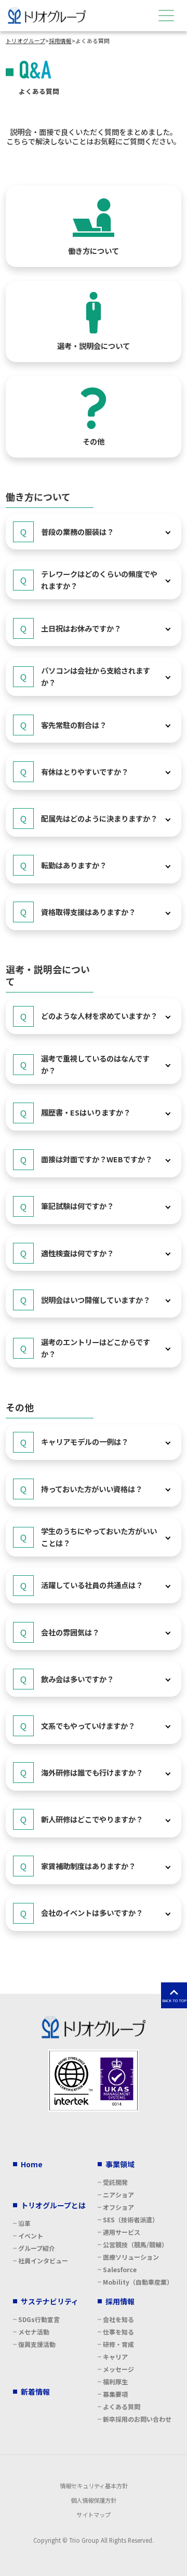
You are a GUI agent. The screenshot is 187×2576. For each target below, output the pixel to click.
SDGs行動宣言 (39, 2319)
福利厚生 (115, 2382)
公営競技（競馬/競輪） (135, 2244)
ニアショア (118, 2195)
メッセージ (118, 2369)
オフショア (118, 2207)
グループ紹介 (37, 2248)
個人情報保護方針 (94, 2500)
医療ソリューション (131, 2257)
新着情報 (35, 2392)
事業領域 (120, 2164)
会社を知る (118, 2319)
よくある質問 (122, 2406)
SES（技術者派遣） (131, 2219)
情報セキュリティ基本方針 (94, 2486)
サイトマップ (94, 2515)
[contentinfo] (94, 2285)
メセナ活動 (34, 2332)
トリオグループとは (53, 2205)
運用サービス (122, 2232)
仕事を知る (118, 2332)
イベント (31, 2236)
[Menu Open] (166, 16)
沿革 (24, 2223)
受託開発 (115, 2182)
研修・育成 (118, 2344)
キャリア (115, 2357)
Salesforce (120, 2269)
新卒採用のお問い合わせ (137, 2419)
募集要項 (115, 2394)
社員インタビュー (43, 2260)
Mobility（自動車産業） (138, 2282)
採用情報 (120, 2301)
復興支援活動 (37, 2344)
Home (32, 2164)
